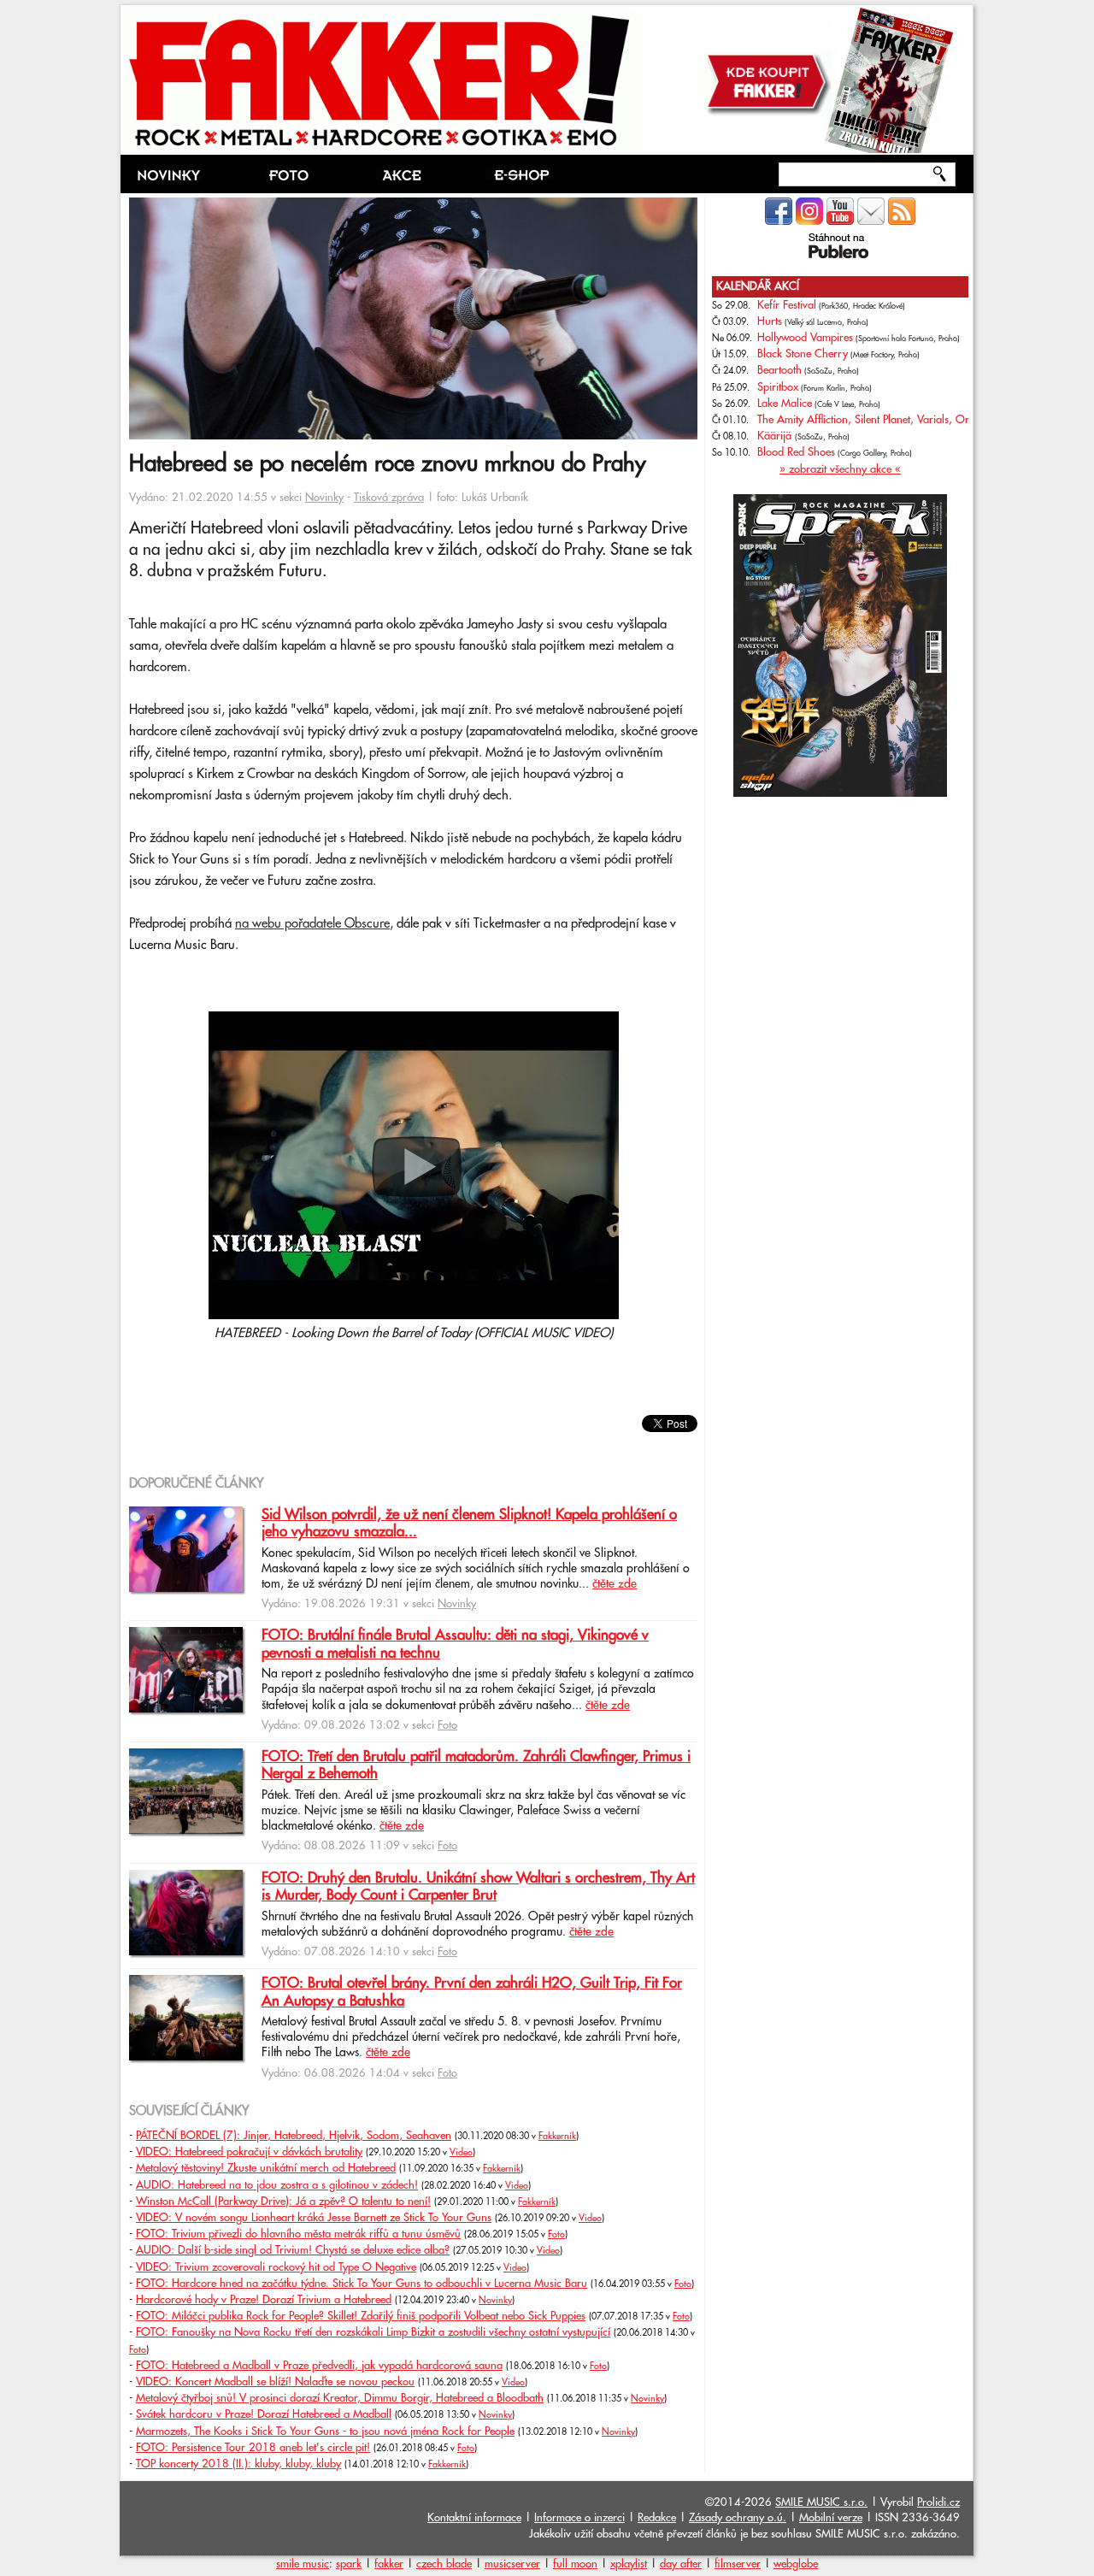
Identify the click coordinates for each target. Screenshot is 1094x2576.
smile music (303, 2564)
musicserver (512, 2564)
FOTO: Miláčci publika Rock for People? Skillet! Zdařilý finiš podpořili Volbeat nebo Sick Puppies (361, 2316)
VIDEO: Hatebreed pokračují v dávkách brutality (249, 2152)
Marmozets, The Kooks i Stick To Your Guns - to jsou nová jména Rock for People (325, 2432)
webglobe (796, 2564)
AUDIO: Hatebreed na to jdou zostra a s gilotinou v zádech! (277, 2185)
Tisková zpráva (389, 498)
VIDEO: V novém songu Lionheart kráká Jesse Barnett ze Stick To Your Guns (314, 2218)
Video (461, 2153)
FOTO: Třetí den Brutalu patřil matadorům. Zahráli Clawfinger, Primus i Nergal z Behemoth (476, 1765)
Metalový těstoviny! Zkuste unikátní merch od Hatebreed (266, 2168)
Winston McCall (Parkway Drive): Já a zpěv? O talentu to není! (283, 2202)
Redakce (657, 2518)
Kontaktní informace (474, 2518)
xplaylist (629, 2564)
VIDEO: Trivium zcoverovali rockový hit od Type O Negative (276, 2267)
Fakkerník (557, 2137)
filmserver (738, 2564)
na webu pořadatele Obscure (312, 924)
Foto (447, 1725)
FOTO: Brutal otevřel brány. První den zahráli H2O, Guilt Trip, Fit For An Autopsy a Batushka (472, 1992)
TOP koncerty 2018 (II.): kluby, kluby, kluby (238, 2464)
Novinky (324, 498)
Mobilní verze (831, 2518)
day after (681, 2564)
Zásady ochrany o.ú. (738, 2518)
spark (349, 2564)
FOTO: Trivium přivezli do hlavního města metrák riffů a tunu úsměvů (298, 2234)
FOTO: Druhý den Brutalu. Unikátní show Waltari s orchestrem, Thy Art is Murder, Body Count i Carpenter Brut (478, 1887)
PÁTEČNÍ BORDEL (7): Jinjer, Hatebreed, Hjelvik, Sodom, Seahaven (294, 2136)
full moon (575, 2564)
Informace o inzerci (579, 2518)
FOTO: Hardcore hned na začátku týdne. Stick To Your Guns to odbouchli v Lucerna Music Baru (362, 2284)
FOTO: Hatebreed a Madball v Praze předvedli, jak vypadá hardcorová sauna (319, 2366)
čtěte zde (615, 1584)
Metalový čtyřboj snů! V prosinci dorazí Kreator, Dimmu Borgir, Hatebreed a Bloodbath (340, 2398)
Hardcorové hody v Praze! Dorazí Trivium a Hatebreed (264, 2300)
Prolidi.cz (938, 2502)
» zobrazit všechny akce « (840, 469)
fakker (389, 2564)
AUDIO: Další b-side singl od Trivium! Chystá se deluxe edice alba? (293, 2250)
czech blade (444, 2564)
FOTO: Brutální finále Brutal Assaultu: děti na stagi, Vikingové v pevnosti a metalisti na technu (455, 1644)
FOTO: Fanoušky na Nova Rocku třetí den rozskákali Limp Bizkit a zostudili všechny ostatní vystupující (373, 2332)
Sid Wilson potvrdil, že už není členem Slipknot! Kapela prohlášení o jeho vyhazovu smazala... (469, 1524)
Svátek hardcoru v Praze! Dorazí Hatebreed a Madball (264, 2414)
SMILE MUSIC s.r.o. (821, 2502)
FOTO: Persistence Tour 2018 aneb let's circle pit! (253, 2448)
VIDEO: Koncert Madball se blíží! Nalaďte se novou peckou (275, 2382)
